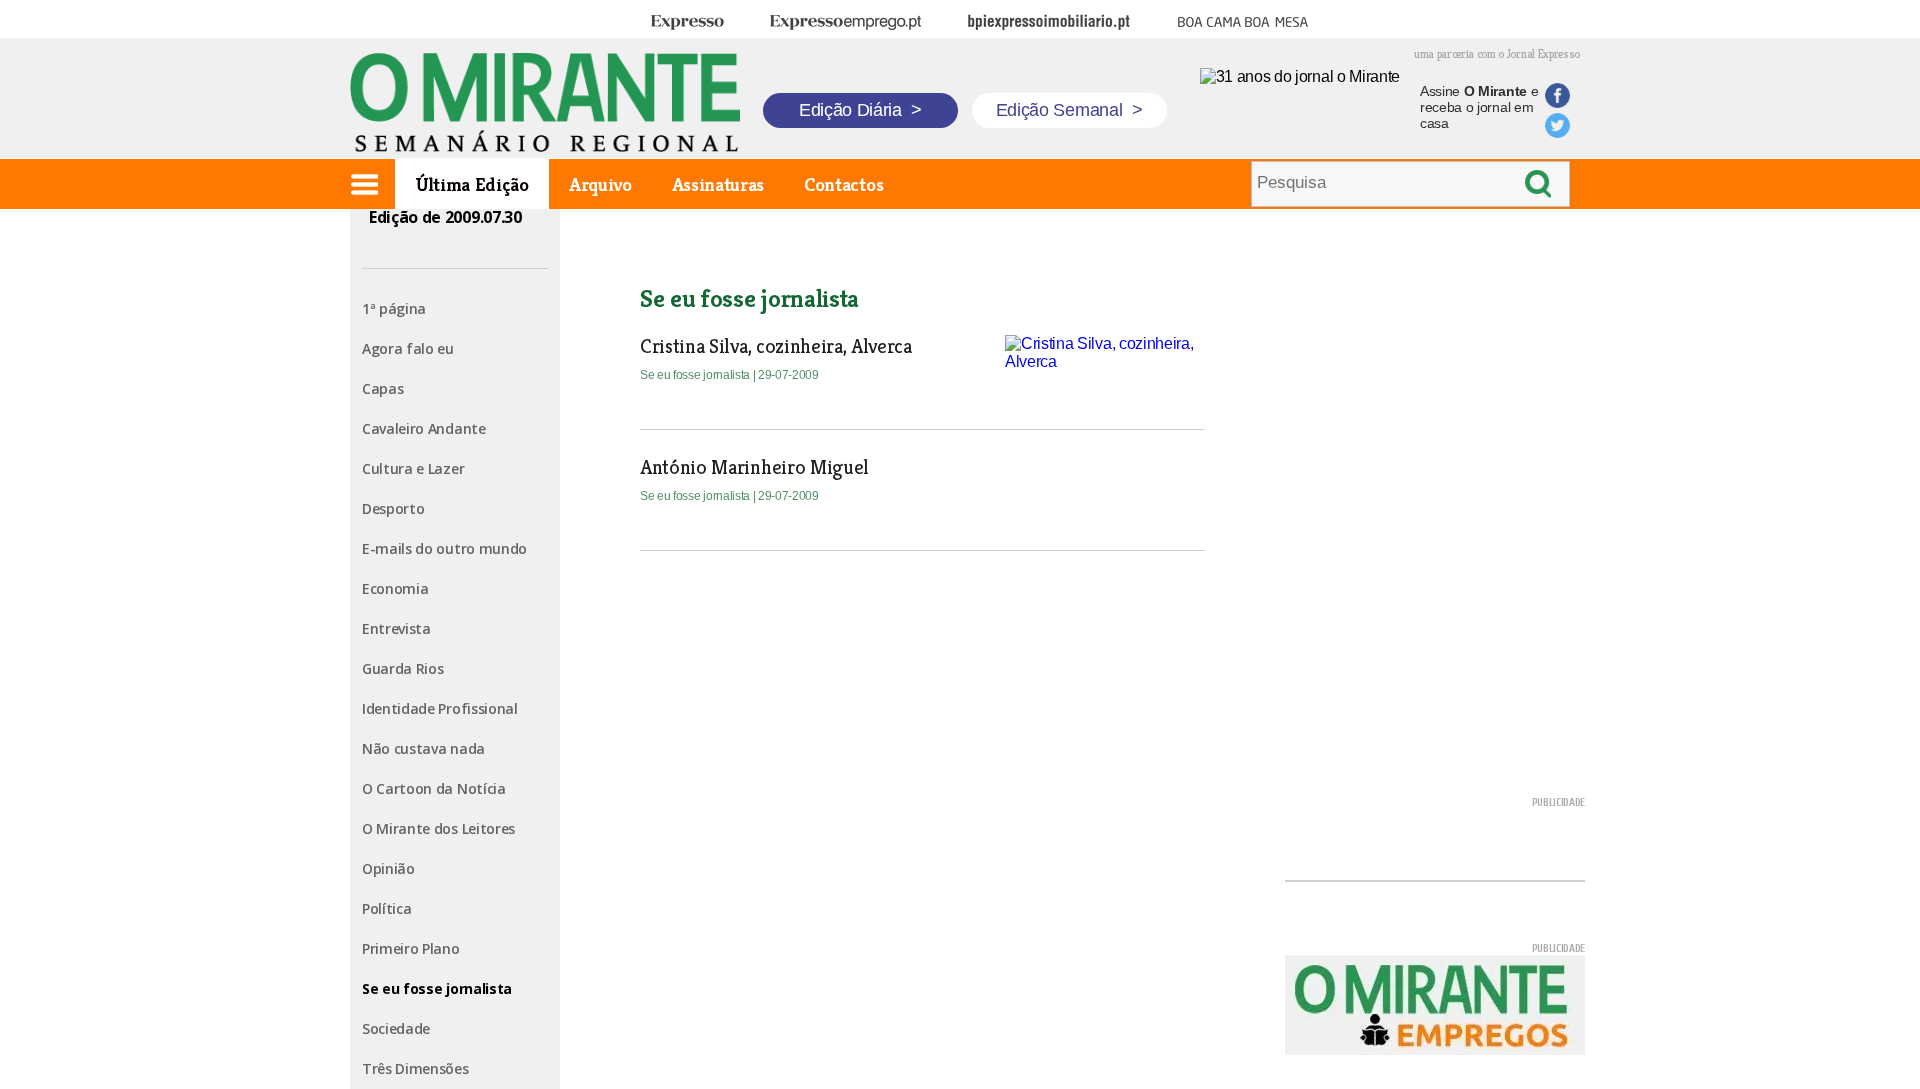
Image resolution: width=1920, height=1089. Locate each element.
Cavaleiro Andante (424, 428)
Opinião (388, 868)
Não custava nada (423, 748)
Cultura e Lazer (413, 468)
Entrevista (396, 628)
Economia (395, 588)
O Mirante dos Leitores (438, 828)
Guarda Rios (402, 668)
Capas (382, 388)
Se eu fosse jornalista (437, 988)
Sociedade (396, 1028)
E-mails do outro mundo (444, 548)
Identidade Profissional (440, 708)
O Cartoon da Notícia (434, 788)
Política (386, 908)
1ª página (394, 308)
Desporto (393, 508)
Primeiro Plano (411, 948)
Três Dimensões (415, 1068)
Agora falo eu (408, 348)
